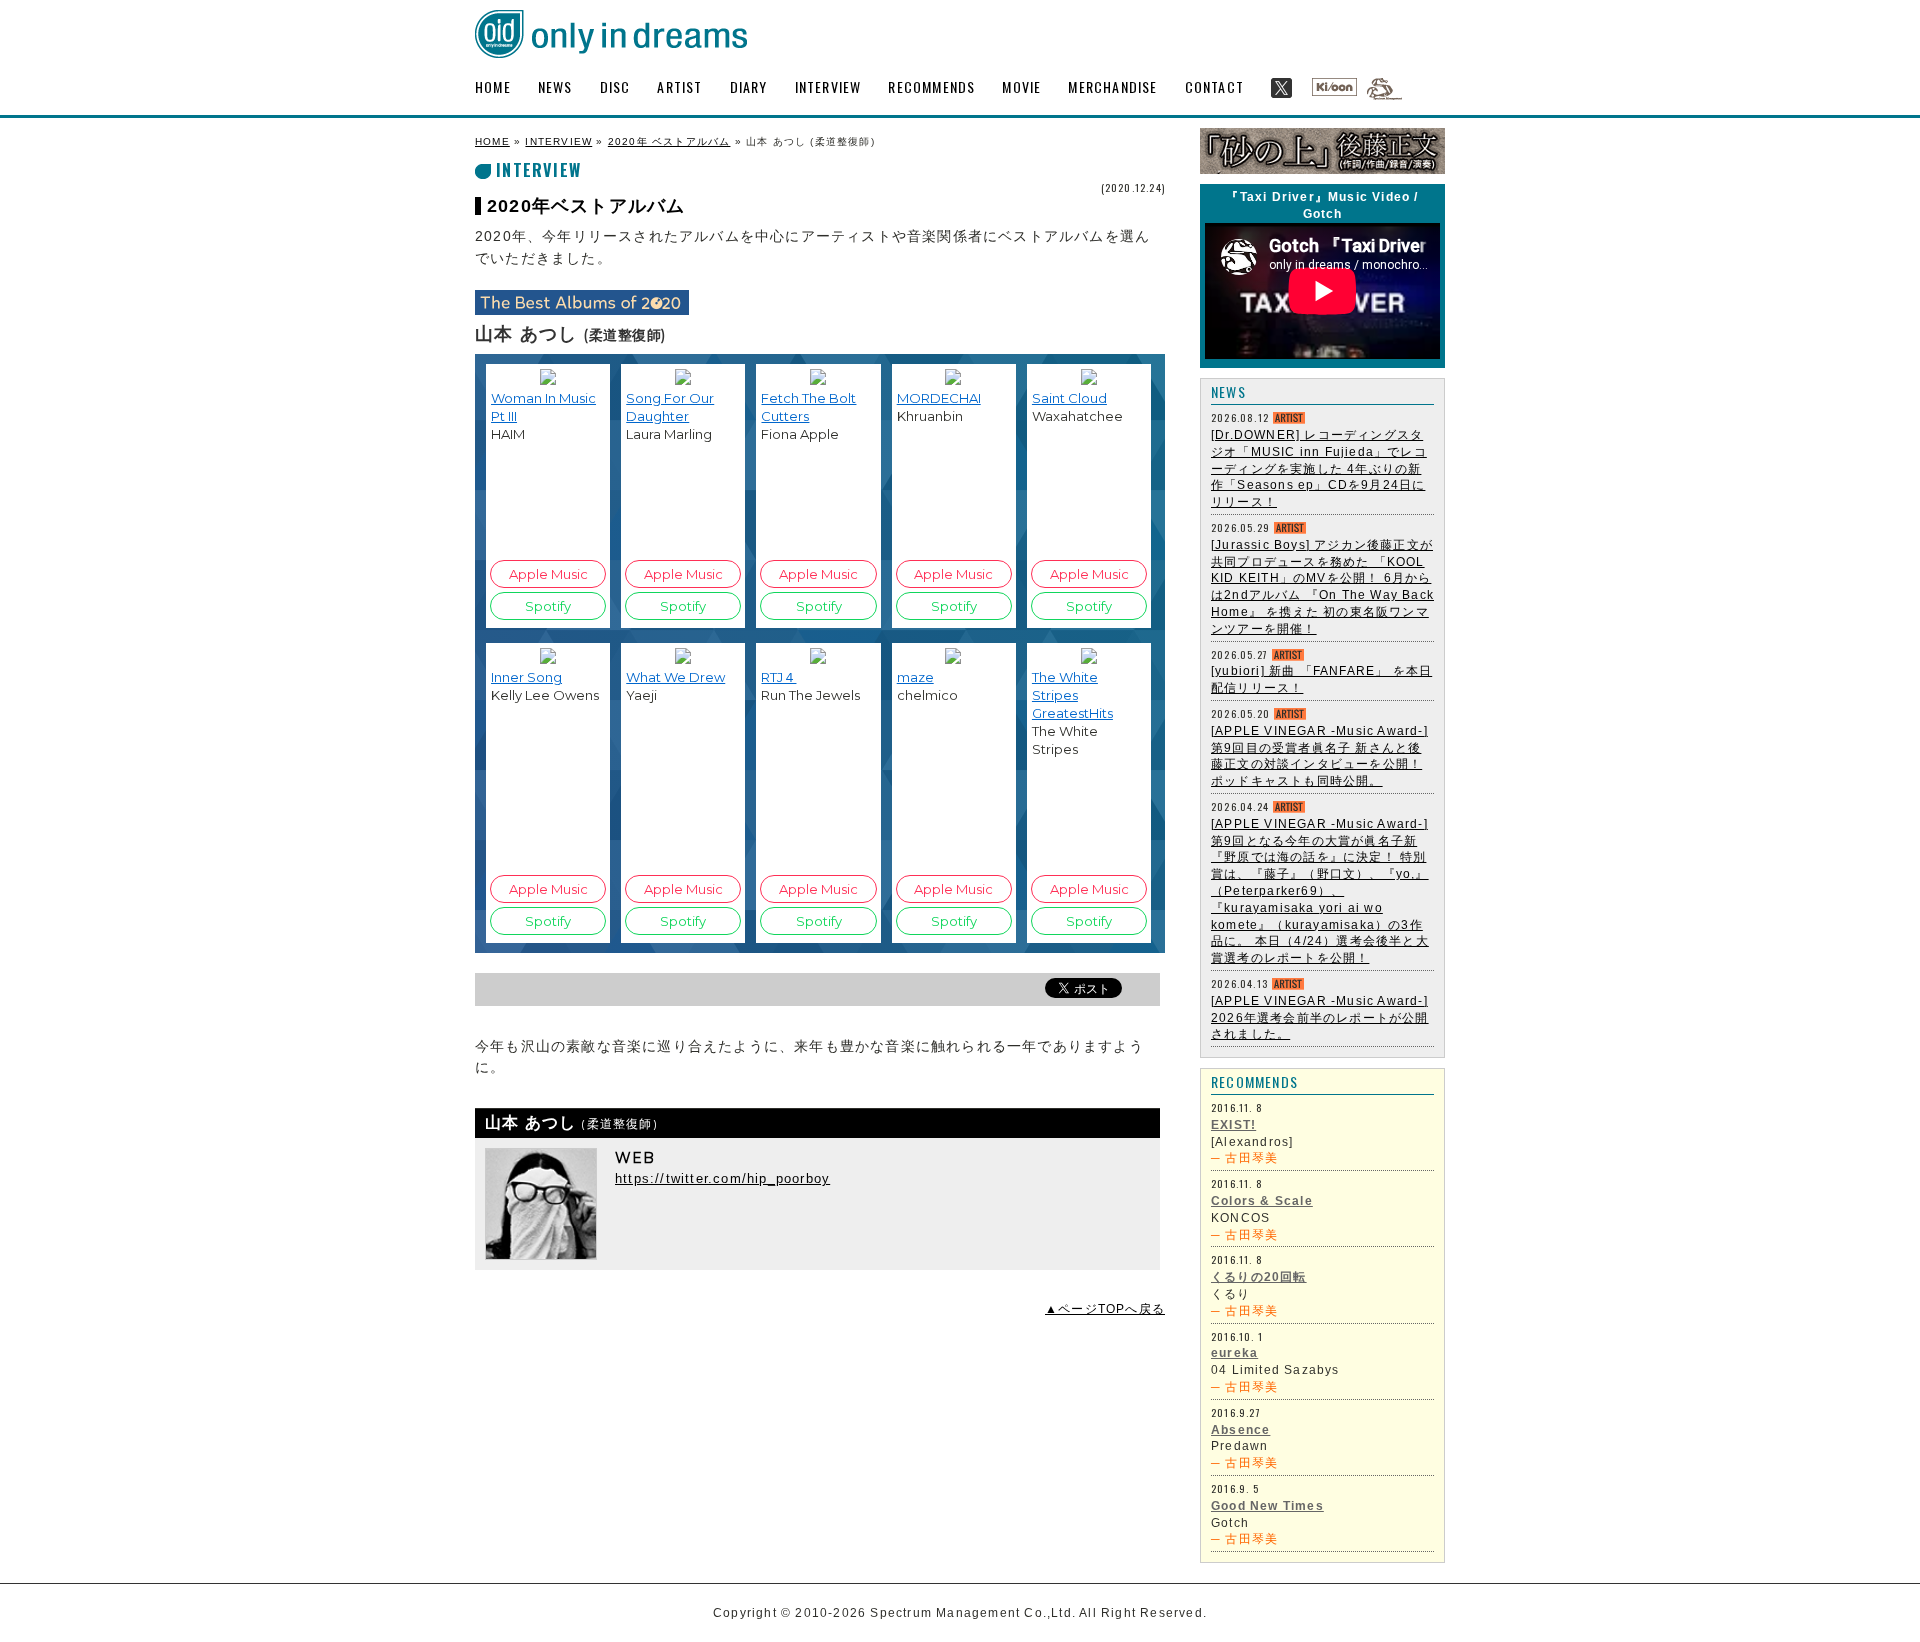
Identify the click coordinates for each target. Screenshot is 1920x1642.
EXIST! (1233, 1125)
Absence (1240, 1430)
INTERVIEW (828, 86)
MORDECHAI (939, 398)
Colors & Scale (1262, 1201)
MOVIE (1021, 86)
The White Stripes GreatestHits (1072, 695)
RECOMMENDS (931, 86)
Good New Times (1267, 1506)
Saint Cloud (1069, 398)
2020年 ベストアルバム (669, 141)
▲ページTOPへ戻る (1105, 1309)
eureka (1234, 1353)
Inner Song (526, 677)
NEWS (555, 86)
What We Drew (675, 677)
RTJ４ (778, 677)
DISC (615, 86)
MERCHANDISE (1112, 86)
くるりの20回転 (1259, 1277)
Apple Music (548, 574)
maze (915, 677)
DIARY (749, 86)
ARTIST (679, 86)
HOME (493, 86)
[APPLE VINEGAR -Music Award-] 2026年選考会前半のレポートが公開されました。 (1320, 1018)
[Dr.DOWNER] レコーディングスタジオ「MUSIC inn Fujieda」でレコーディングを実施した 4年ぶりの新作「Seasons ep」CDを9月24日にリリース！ (1319, 468)
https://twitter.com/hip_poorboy (722, 1178)
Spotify (548, 606)
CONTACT (1214, 86)
